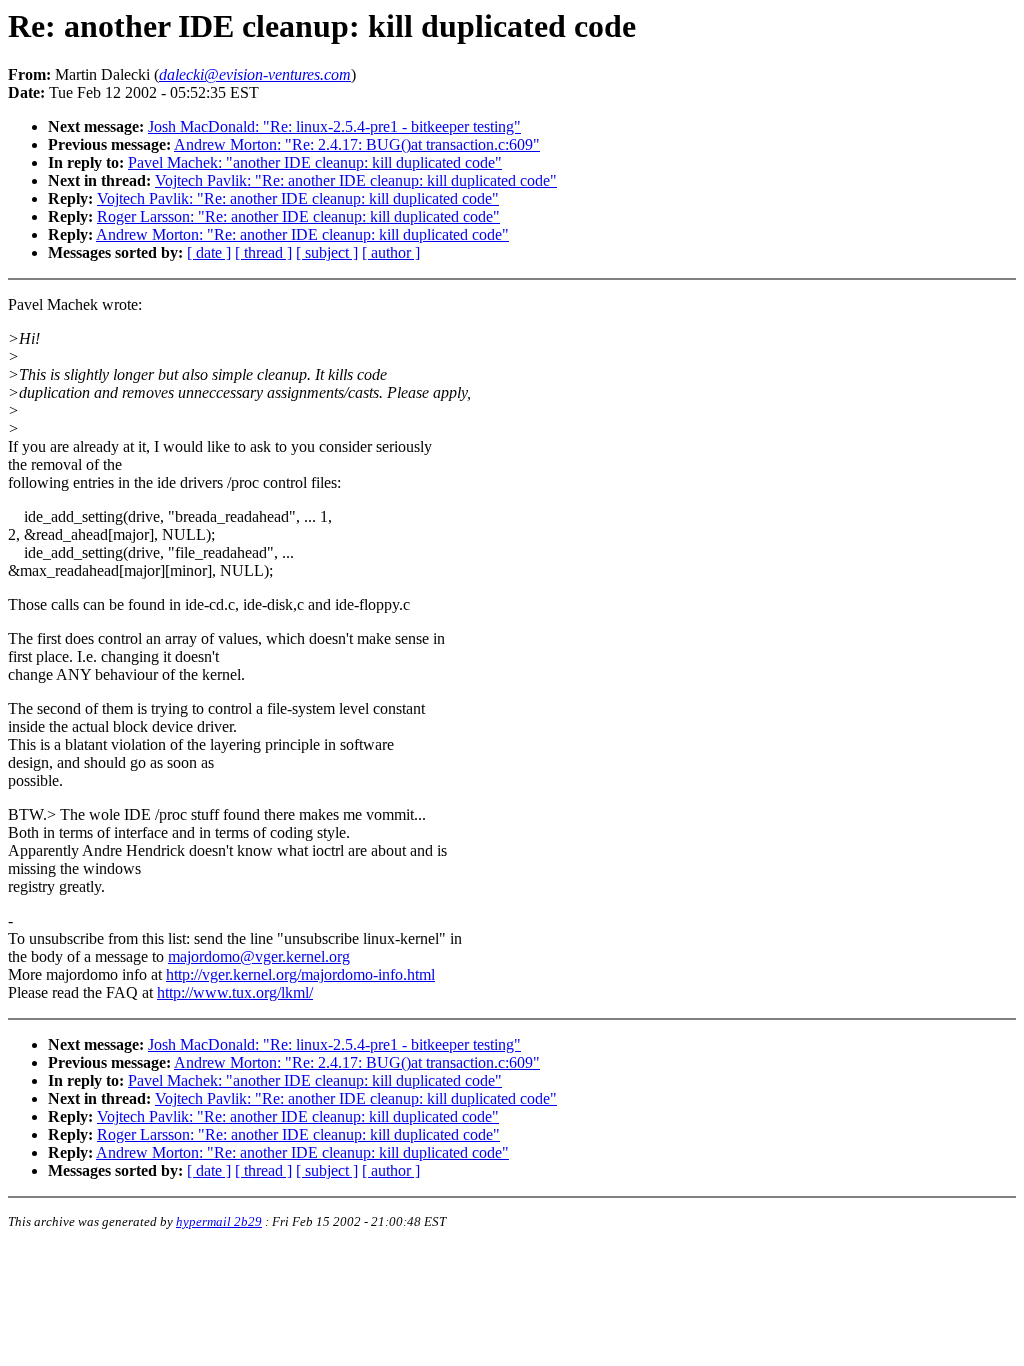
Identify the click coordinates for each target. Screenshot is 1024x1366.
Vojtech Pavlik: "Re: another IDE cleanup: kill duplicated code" (356, 180)
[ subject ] (327, 252)
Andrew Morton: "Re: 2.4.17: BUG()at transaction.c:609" (357, 144)
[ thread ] (263, 252)
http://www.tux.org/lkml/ (235, 992)
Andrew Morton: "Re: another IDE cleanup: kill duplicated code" (302, 234)
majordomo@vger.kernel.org (259, 956)
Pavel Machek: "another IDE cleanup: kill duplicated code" (315, 162)
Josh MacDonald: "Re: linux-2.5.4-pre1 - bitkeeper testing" (334, 126)
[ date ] (209, 252)
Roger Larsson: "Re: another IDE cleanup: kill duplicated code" (298, 216)
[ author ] (391, 252)
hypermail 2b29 (219, 1221)
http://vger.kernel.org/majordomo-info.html (300, 974)
